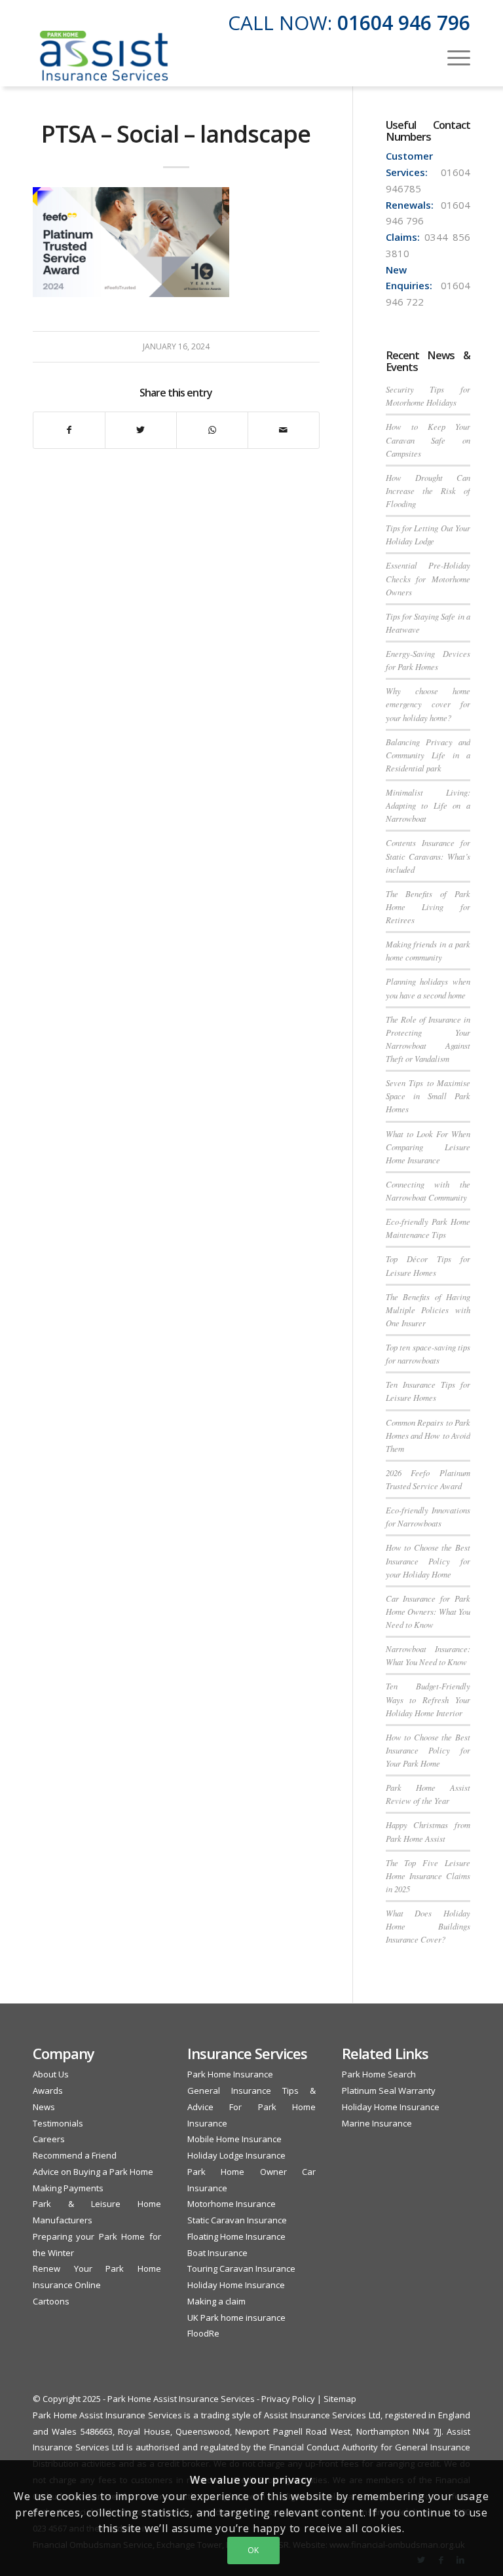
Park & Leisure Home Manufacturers (97, 2212)
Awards (48, 2091)
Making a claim (216, 2301)
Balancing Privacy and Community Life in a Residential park (428, 755)
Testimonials (58, 2123)
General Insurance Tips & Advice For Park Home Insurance (251, 2107)
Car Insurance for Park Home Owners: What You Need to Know (428, 1611)
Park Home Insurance (230, 2074)
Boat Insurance (217, 2253)
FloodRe (203, 2333)
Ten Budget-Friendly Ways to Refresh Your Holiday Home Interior (428, 1699)
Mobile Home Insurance (234, 2139)
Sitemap (340, 2399)
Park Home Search (379, 2074)
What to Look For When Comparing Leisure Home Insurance (428, 1147)
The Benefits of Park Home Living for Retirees (428, 907)
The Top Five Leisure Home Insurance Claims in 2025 (428, 1876)
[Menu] (452, 56)
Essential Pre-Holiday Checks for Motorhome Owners (428, 578)
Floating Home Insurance (236, 2236)
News (44, 2107)
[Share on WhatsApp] (212, 430)
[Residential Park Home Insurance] (104, 56)
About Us (51, 2074)
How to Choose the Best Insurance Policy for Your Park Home (428, 1750)
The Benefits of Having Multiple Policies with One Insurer (428, 1310)
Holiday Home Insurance (236, 2285)
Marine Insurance (377, 2123)
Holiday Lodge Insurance (236, 2155)
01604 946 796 (404, 23)
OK (253, 2550)
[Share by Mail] (284, 430)
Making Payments (68, 2188)
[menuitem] (452, 56)
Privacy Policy (288, 2399)
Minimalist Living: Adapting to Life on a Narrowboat (428, 805)
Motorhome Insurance (232, 2204)
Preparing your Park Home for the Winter (97, 2245)
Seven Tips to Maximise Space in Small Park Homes (428, 1096)
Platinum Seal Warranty (389, 2091)
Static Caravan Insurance (237, 2220)
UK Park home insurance (236, 2318)
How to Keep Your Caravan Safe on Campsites (428, 439)
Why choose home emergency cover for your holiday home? (428, 704)
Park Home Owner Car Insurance (251, 2180)
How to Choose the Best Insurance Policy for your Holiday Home (428, 1560)
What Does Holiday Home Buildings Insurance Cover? (428, 1926)
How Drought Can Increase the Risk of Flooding (428, 490)
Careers (49, 2139)
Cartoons (51, 2301)
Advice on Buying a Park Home (93, 2172)
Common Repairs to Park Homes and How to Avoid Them (428, 1435)
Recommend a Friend (75, 2155)
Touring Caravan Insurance (241, 2268)
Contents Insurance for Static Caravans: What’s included (428, 856)
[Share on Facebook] (69, 430)
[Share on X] (141, 430)
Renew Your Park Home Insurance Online (97, 2277)
